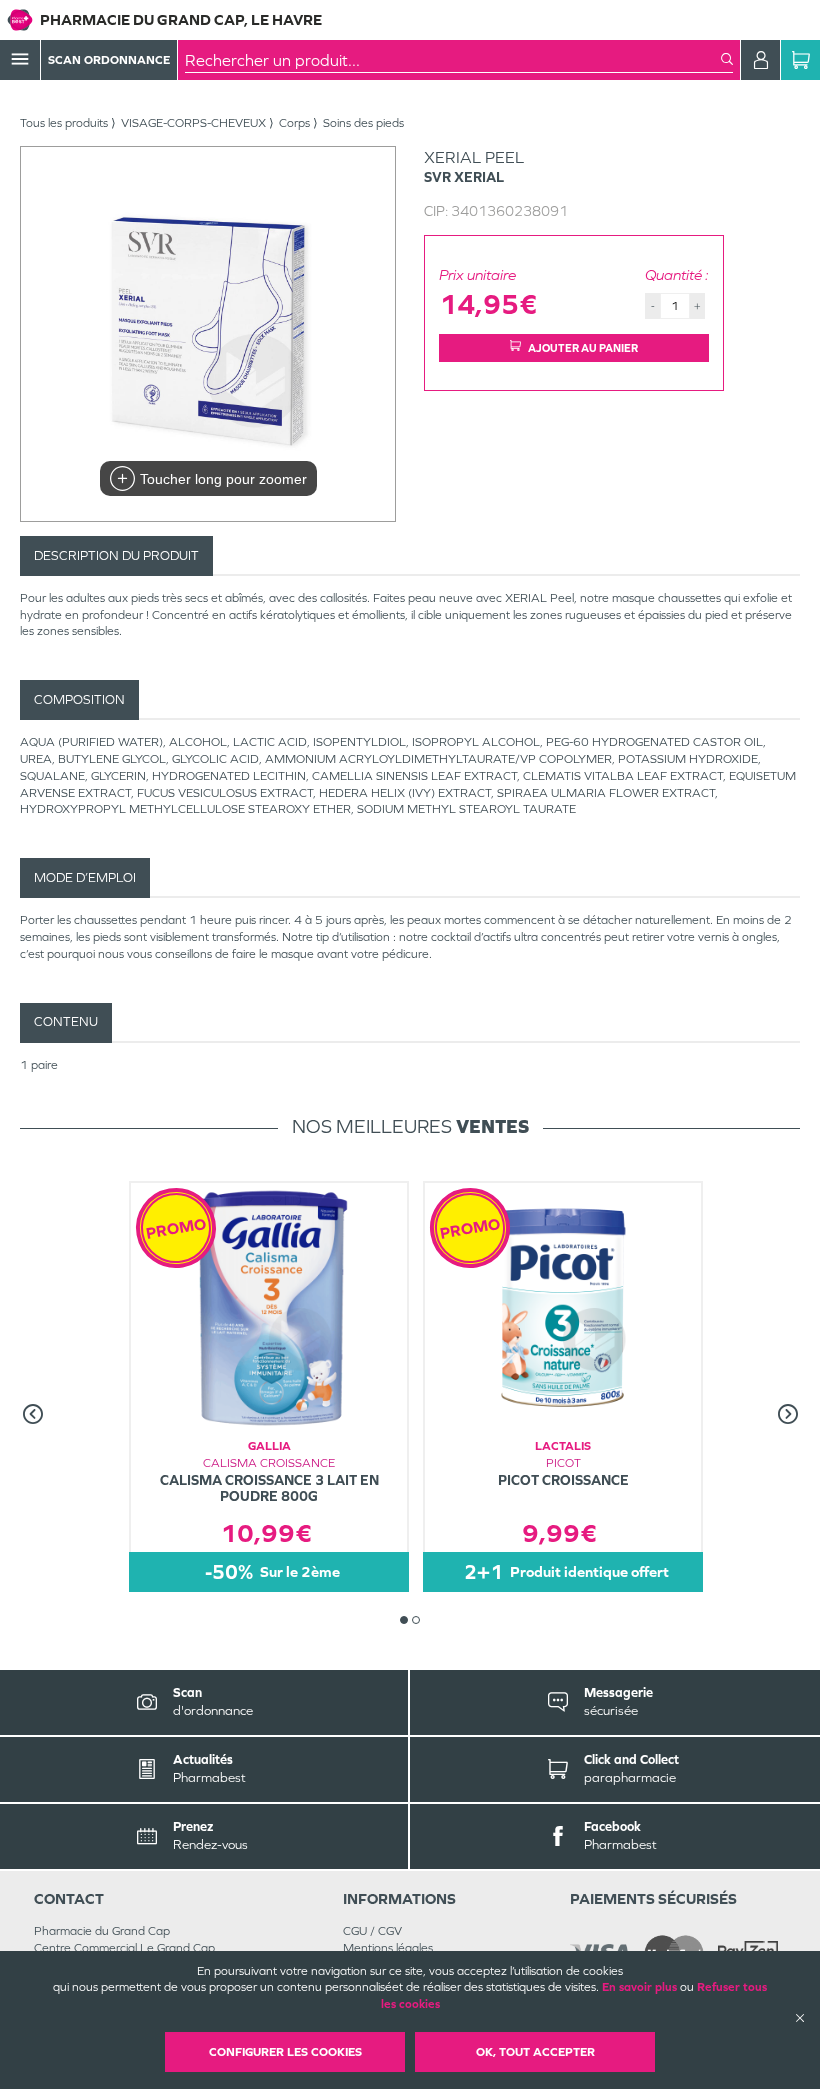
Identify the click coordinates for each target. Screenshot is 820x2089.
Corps (294, 123)
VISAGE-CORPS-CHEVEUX (193, 123)
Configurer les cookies (285, 2052)
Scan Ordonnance (109, 60)
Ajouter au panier (583, 348)
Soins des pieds (363, 123)
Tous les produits (64, 123)
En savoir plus (639, 1987)
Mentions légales (388, 1948)
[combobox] (453, 60)
